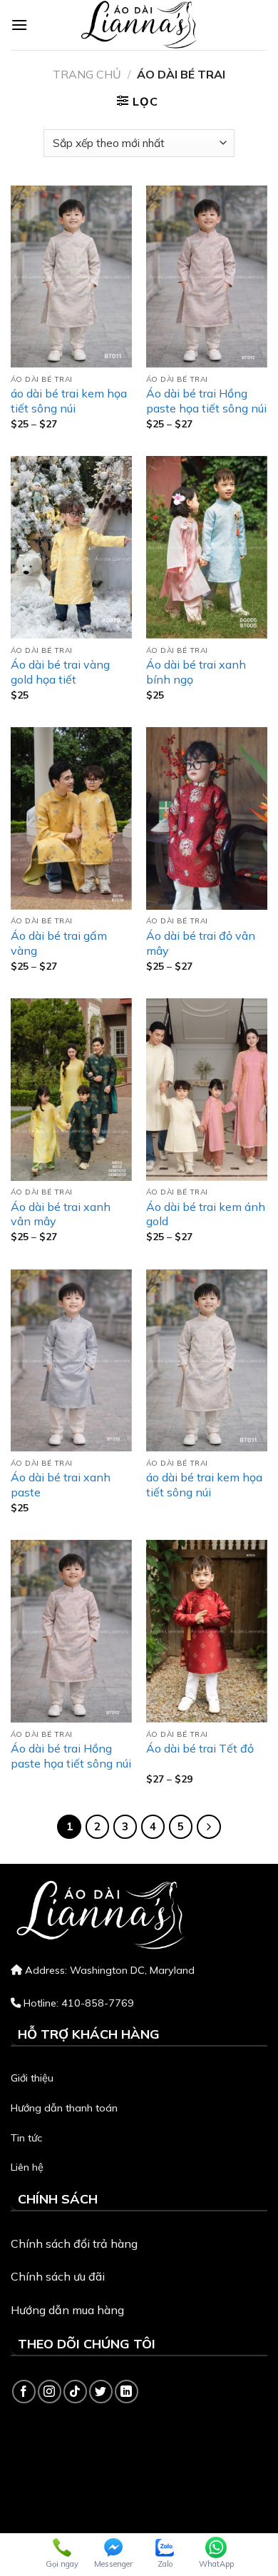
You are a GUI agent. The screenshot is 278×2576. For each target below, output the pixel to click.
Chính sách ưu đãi (58, 2276)
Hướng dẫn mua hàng (67, 2310)
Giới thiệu (32, 2078)
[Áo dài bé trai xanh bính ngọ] (207, 547)
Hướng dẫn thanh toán (64, 2108)
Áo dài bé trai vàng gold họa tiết (60, 672)
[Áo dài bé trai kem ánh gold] (207, 1090)
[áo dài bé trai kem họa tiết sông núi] (71, 277)
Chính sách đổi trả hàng (74, 2243)
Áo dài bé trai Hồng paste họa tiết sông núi (206, 401)
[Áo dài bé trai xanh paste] (71, 1361)
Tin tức (26, 2138)
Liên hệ (27, 2167)
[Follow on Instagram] (50, 2392)
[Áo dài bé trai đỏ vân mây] (207, 818)
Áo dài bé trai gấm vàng (59, 943)
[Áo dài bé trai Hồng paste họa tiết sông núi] (207, 277)
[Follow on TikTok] (75, 2392)
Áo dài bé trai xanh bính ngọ (196, 672)
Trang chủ (87, 74)
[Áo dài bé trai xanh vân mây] (71, 1090)
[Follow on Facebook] (24, 2392)
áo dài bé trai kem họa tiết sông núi (69, 401)
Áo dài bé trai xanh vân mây (61, 1214)
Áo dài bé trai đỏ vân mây (201, 943)
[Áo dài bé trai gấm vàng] (71, 818)
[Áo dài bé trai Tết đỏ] (207, 1631)
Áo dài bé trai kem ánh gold (206, 1214)
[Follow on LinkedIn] (127, 2392)
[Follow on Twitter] (101, 2392)
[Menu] (19, 25)
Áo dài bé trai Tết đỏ (200, 1748)
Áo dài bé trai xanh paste (61, 1485)
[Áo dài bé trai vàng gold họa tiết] (71, 547)
